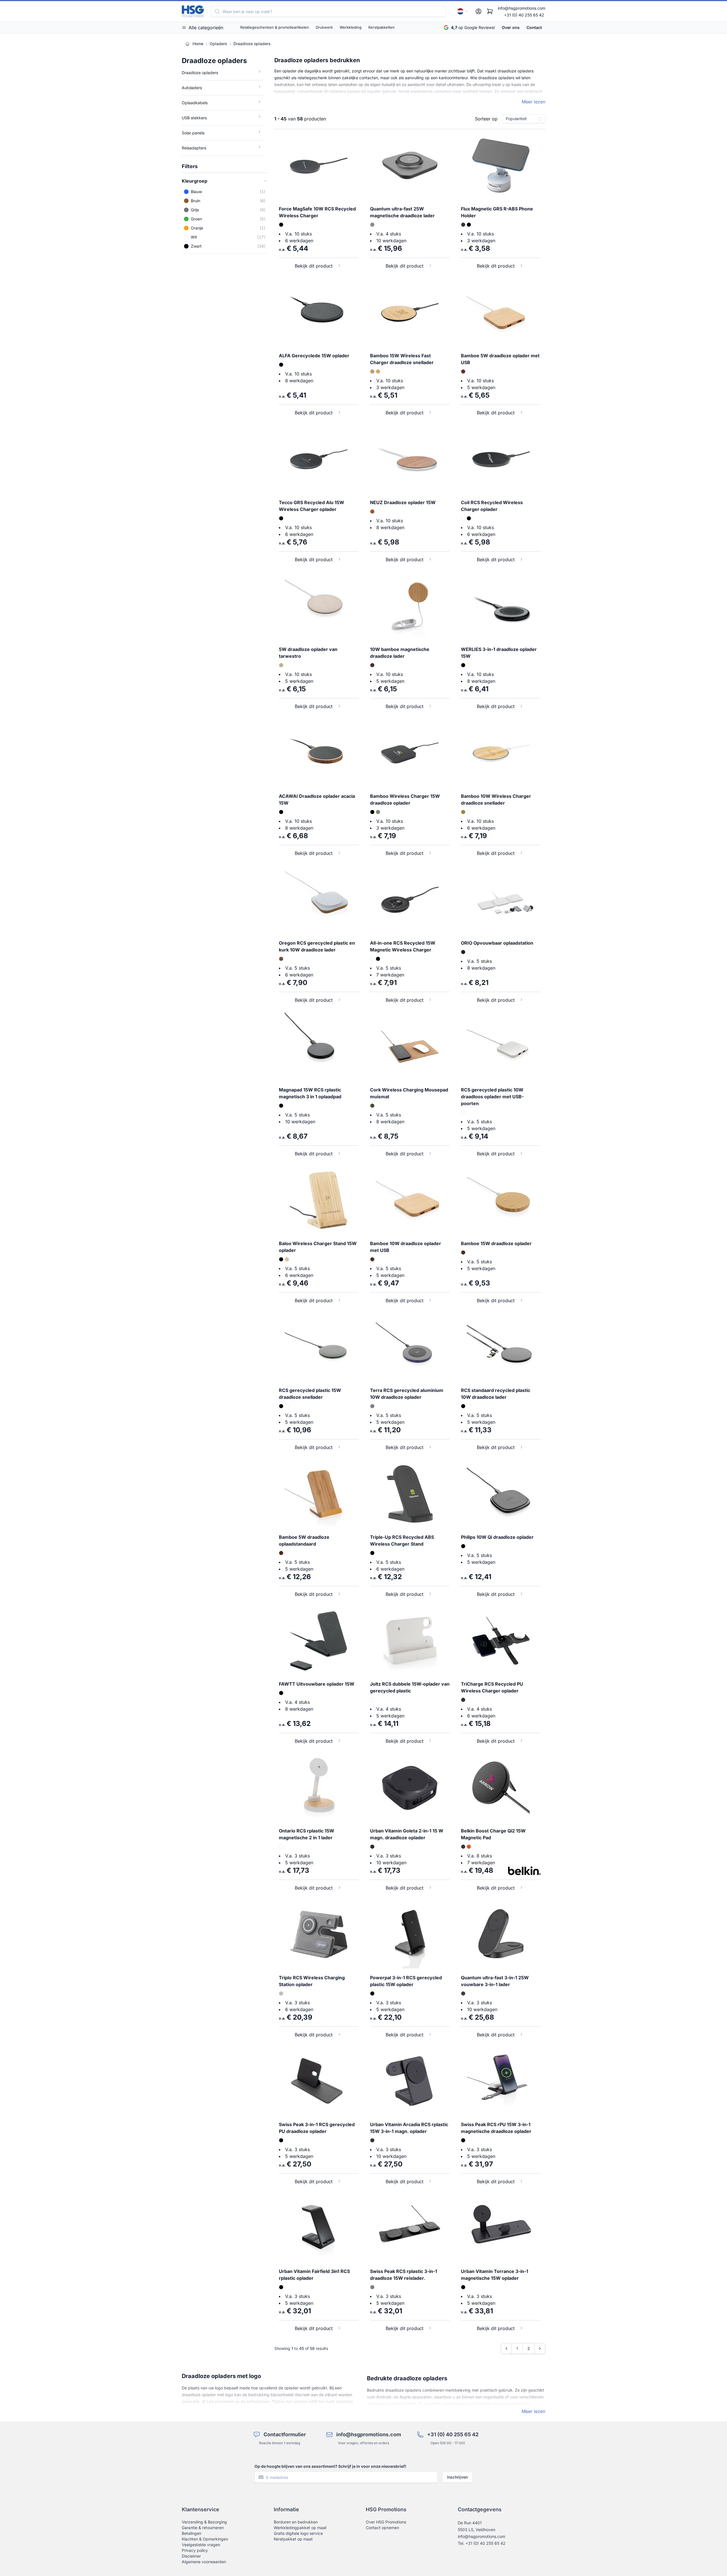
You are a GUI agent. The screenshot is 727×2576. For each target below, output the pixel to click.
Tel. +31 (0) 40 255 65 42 (482, 2543)
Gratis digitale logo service (298, 2533)
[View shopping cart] (490, 11)
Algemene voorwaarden (204, 2562)
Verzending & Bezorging (204, 2522)
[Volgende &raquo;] (540, 2349)
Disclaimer (191, 2556)
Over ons (511, 27)
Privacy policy (195, 2550)
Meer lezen (533, 102)
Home (198, 44)
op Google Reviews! (473, 27)
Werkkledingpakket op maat (300, 2528)
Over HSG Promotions (386, 2522)
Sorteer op (486, 119)
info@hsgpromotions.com (522, 8)
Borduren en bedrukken (296, 2522)
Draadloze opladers (252, 44)
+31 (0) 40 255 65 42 (524, 15)
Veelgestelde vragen (201, 2545)
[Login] (479, 11)
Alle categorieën (206, 28)
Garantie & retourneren (203, 2528)
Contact (534, 27)
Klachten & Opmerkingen (205, 2539)
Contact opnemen (382, 2528)
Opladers (218, 44)
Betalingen (192, 2533)
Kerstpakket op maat (293, 2539)
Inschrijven (457, 2477)
